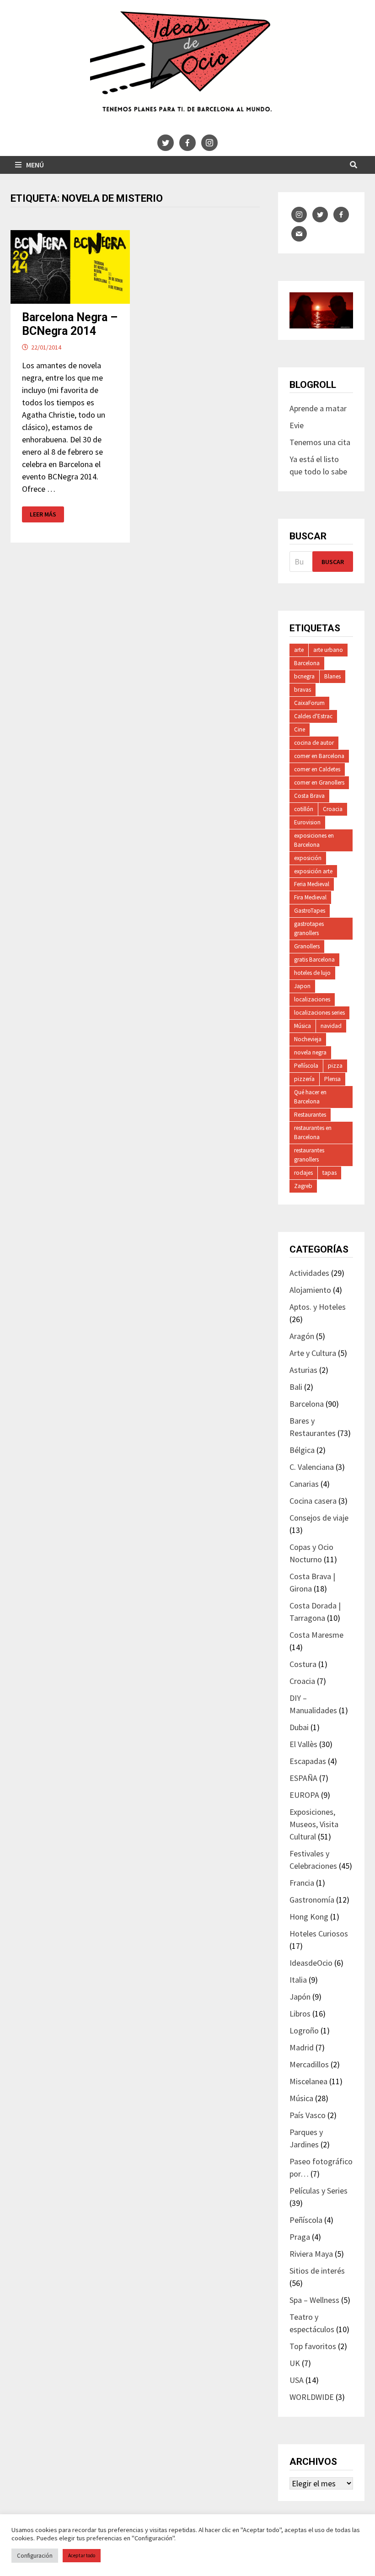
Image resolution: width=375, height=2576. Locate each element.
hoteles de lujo (312, 973)
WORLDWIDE (312, 2397)
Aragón (302, 1336)
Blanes (332, 676)
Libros (300, 2014)
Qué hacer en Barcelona (310, 1097)
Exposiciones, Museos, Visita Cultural (314, 1824)
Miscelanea (308, 2081)
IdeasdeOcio (311, 1963)
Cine (300, 729)
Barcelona (307, 663)
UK (295, 2363)
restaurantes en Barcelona (313, 1132)
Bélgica (302, 1450)
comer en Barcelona (319, 756)
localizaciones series (319, 1013)
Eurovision (307, 822)
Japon (302, 986)
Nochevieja (308, 1039)
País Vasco (308, 2115)
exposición (308, 858)
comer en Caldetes (317, 769)
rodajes (303, 1173)
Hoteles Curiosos (319, 1933)
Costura (303, 1664)
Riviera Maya (311, 2254)
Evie (297, 425)
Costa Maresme (316, 1635)
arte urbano (328, 650)
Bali (296, 1387)
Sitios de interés (317, 2271)
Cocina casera (313, 1501)
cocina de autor (314, 743)
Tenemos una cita (320, 442)
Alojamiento (310, 1290)
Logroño (304, 2030)
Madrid (302, 2047)
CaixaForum (309, 703)
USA (297, 2380)
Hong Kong (309, 1917)
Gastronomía (312, 1900)
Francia (302, 1883)
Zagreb (303, 1186)
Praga (300, 2237)
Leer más (46, 514)
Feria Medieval (312, 884)
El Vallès (303, 1744)
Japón (300, 1997)
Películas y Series (319, 2191)
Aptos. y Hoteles (318, 1307)
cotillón (304, 809)
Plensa (332, 1079)
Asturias (303, 1370)
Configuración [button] (35, 2556)
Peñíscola (306, 1066)
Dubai (299, 1727)
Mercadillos (309, 2064)
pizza (335, 1066)
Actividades (309, 1273)
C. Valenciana (312, 1467)
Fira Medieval (310, 897)
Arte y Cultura (313, 1353)
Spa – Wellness (314, 2300)
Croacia (333, 809)
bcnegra (304, 676)
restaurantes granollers (309, 1155)
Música (303, 1026)
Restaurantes (310, 1115)
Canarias (304, 1484)
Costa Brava (309, 796)
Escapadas (308, 1761)
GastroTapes (310, 911)
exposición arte (313, 871)
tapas (329, 1173)
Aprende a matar (318, 408)
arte (299, 650)
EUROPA (304, 1795)
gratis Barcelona (314, 960)
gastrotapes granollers (309, 928)
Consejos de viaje (319, 1518)
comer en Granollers (319, 782)
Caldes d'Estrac (313, 716)
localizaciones (312, 999)
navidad (331, 1026)
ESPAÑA (303, 1778)
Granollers (307, 946)
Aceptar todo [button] (82, 2555)
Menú (35, 165)
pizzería (304, 1079)
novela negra (310, 1052)
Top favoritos (313, 2346)
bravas (303, 690)
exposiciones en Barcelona (314, 840)
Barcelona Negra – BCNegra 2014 (70, 324)
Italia (298, 1980)
